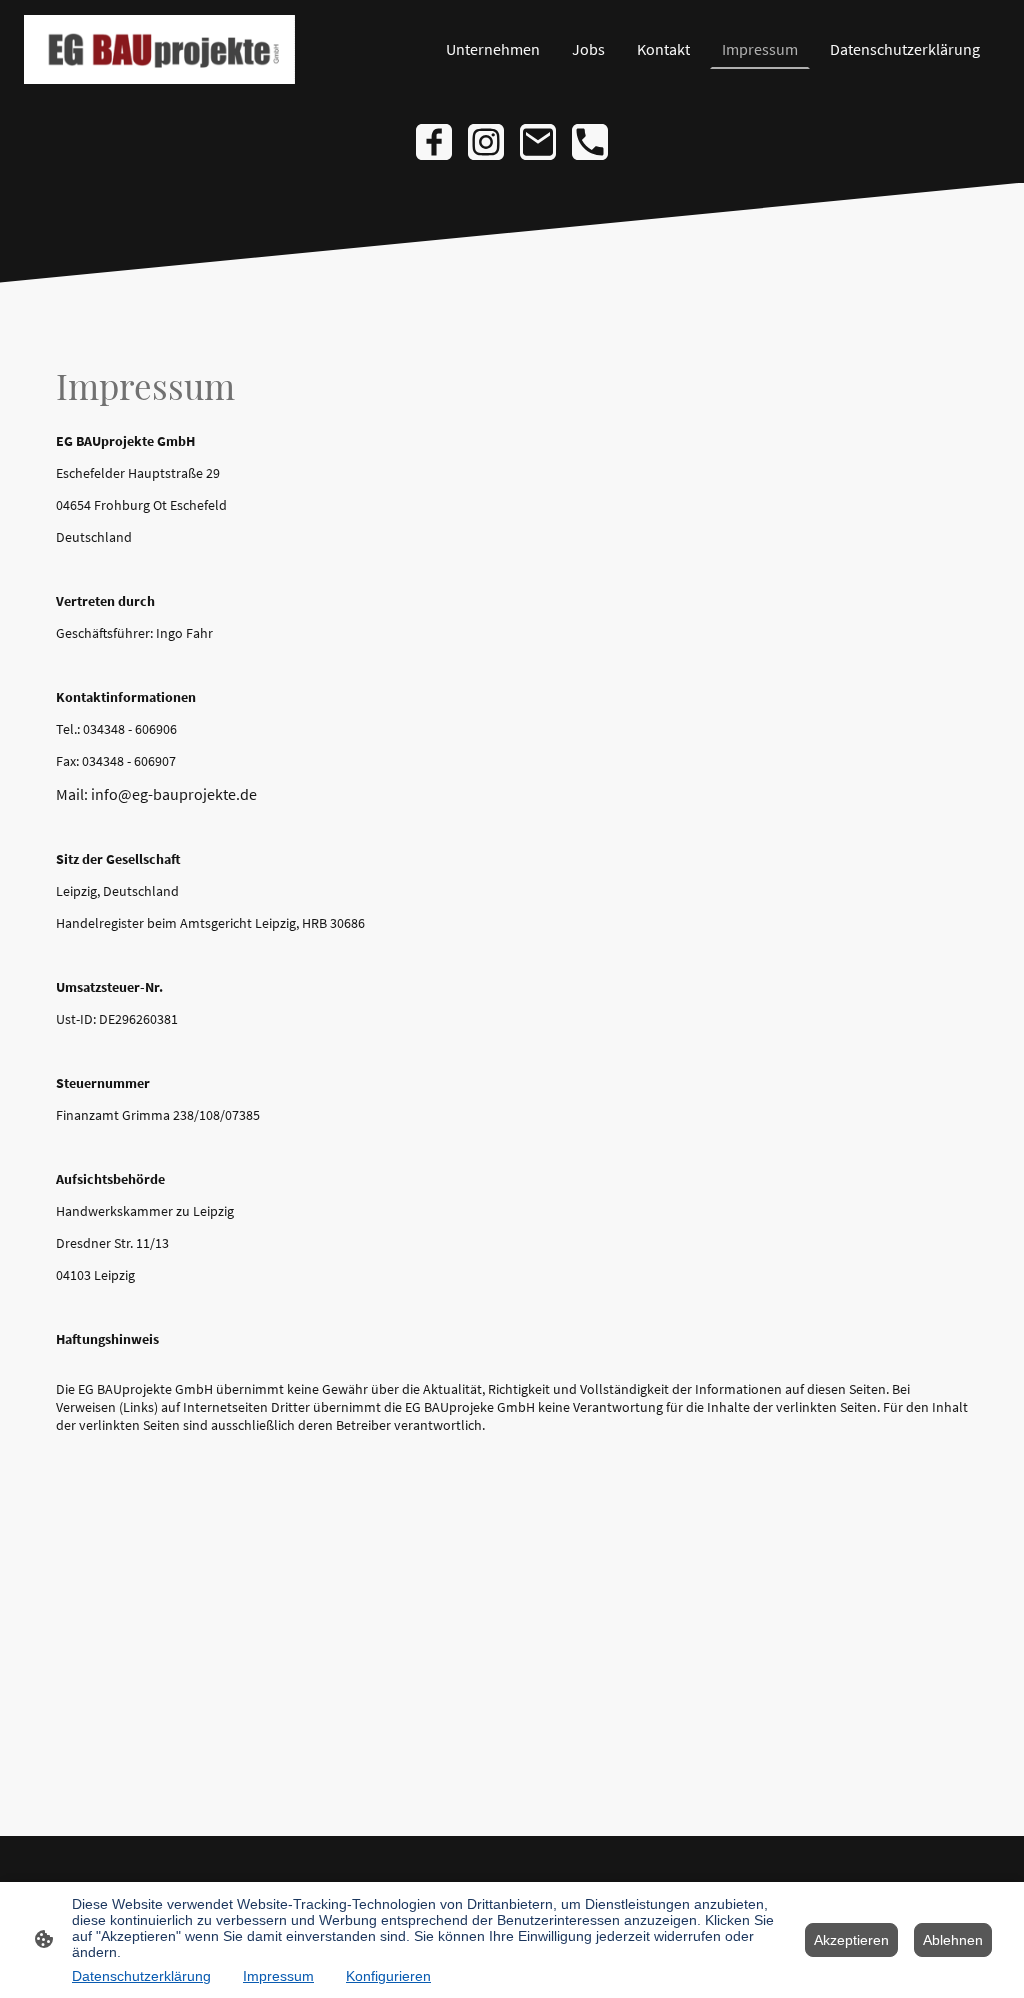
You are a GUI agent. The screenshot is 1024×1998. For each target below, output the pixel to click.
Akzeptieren (851, 1940)
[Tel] (590, 142)
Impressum (278, 1976)
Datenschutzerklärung (141, 1976)
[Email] (538, 142)
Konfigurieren (388, 1976)
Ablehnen (953, 1940)
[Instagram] (486, 142)
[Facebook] (434, 142)
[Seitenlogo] (159, 49)
